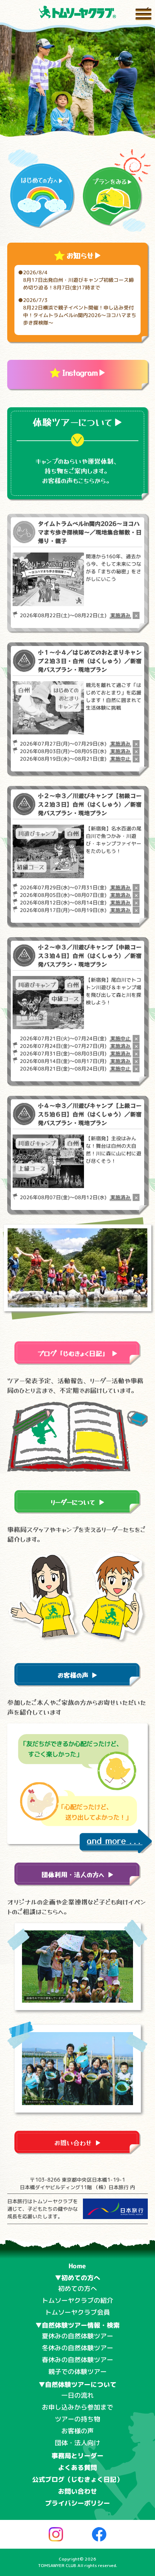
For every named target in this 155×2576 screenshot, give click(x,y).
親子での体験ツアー (77, 2372)
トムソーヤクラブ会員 (77, 2312)
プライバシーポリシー (77, 2503)
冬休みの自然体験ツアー (77, 2348)
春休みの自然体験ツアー (77, 2360)
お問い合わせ (77, 2491)
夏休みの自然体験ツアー (77, 2336)
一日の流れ (77, 2395)
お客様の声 (77, 2431)
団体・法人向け (77, 2443)
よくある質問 (77, 2468)
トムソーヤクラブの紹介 (77, 2300)
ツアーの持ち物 (77, 2419)
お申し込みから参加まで (77, 2407)
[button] (66, 126)
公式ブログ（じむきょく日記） (77, 2479)
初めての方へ (77, 2289)
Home (77, 2266)
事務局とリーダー (77, 2456)
